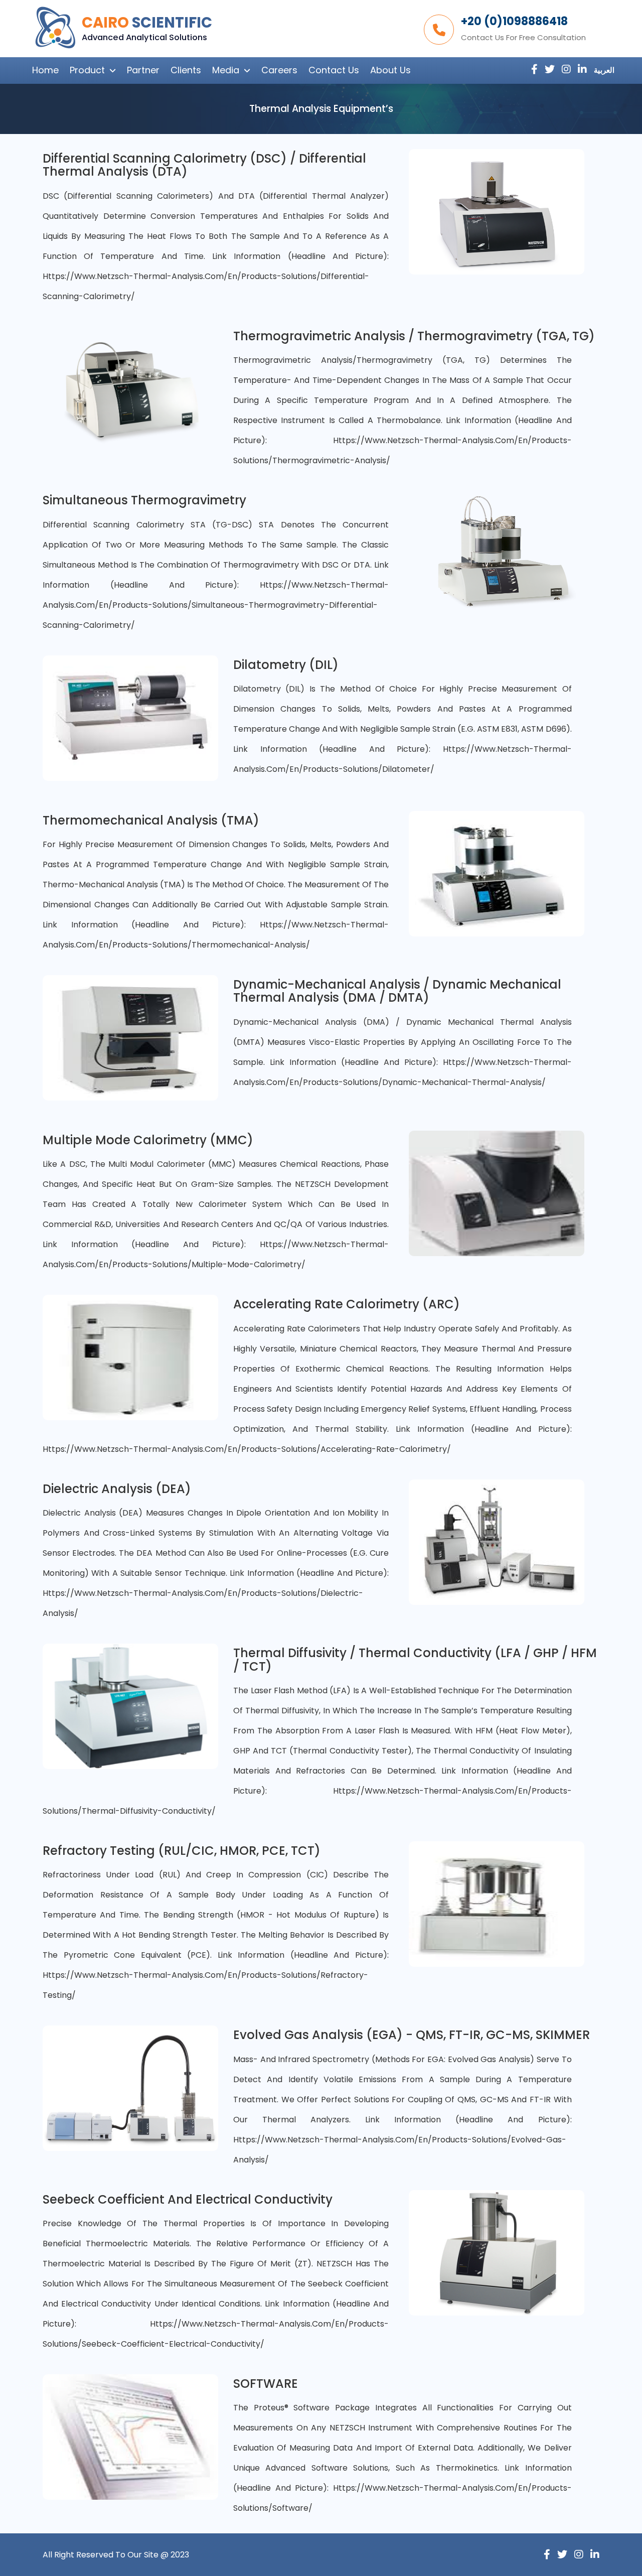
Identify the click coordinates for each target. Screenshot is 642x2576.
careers (279, 70)
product (87, 70)
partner (143, 70)
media (226, 70)
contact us (334, 70)
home (45, 70)
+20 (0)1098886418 (514, 21)
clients (186, 70)
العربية (604, 70)
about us (390, 70)
